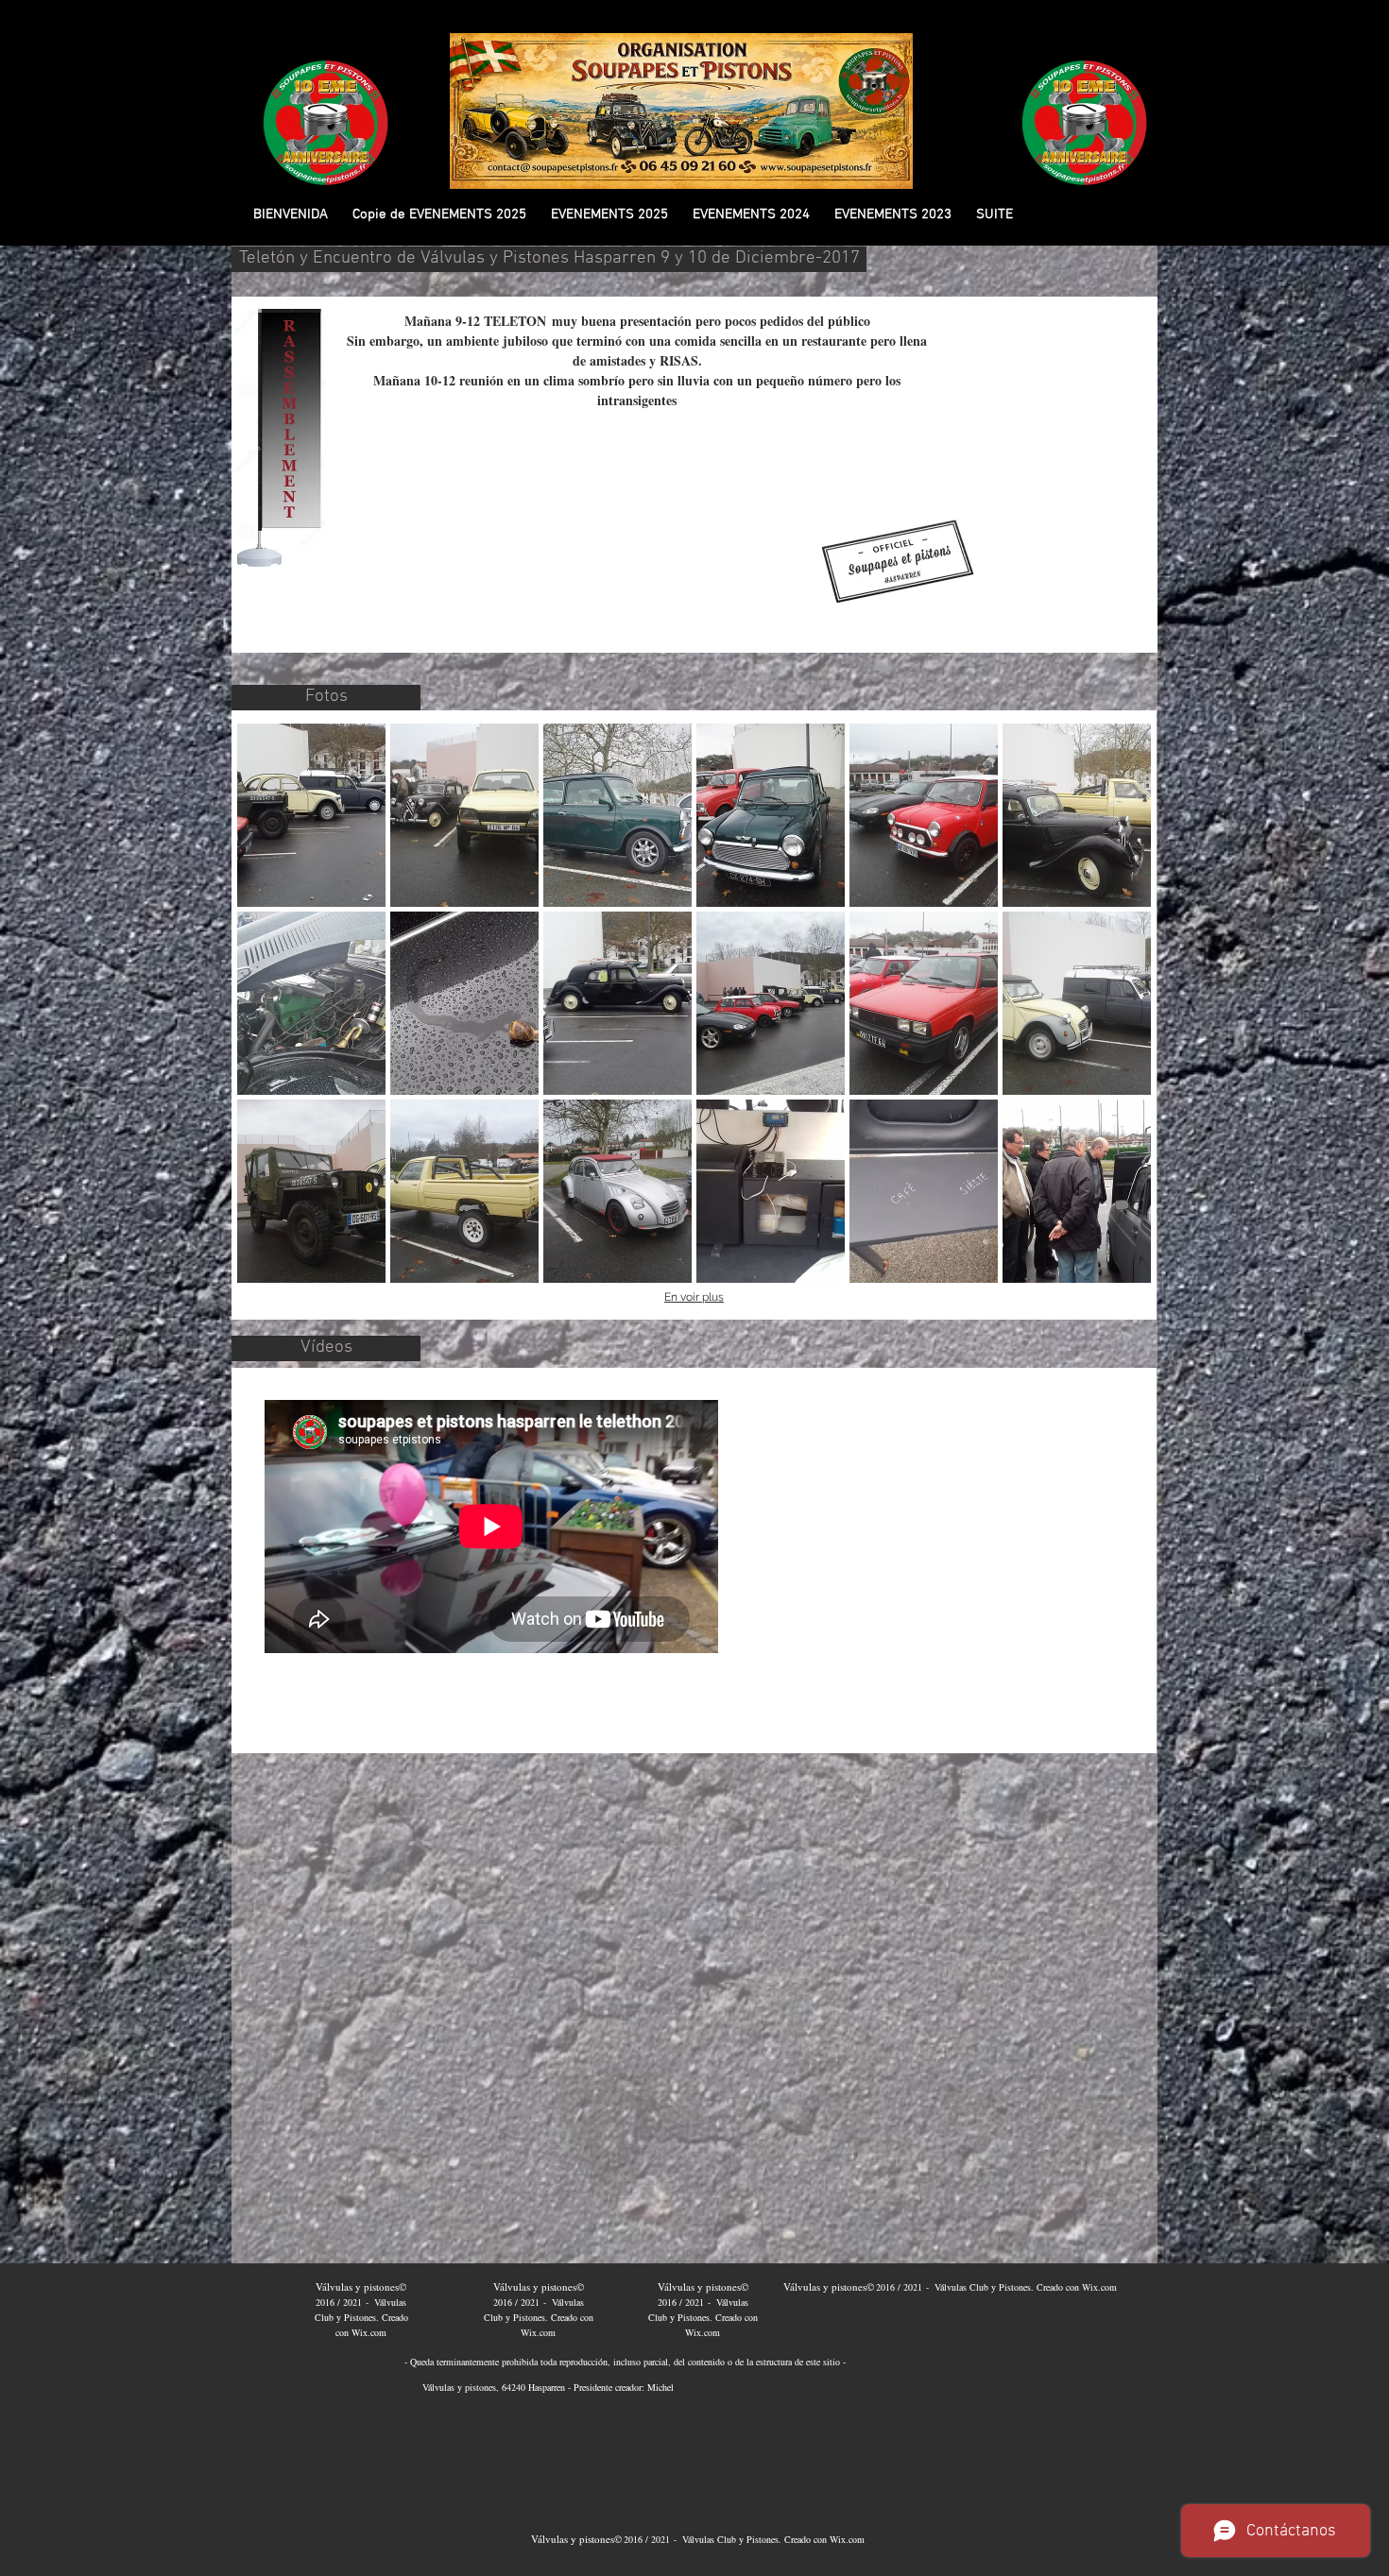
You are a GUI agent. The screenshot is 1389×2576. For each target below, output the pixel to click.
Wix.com (369, 2332)
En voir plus (694, 1297)
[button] (439, 215)
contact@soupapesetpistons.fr (714, 2468)
